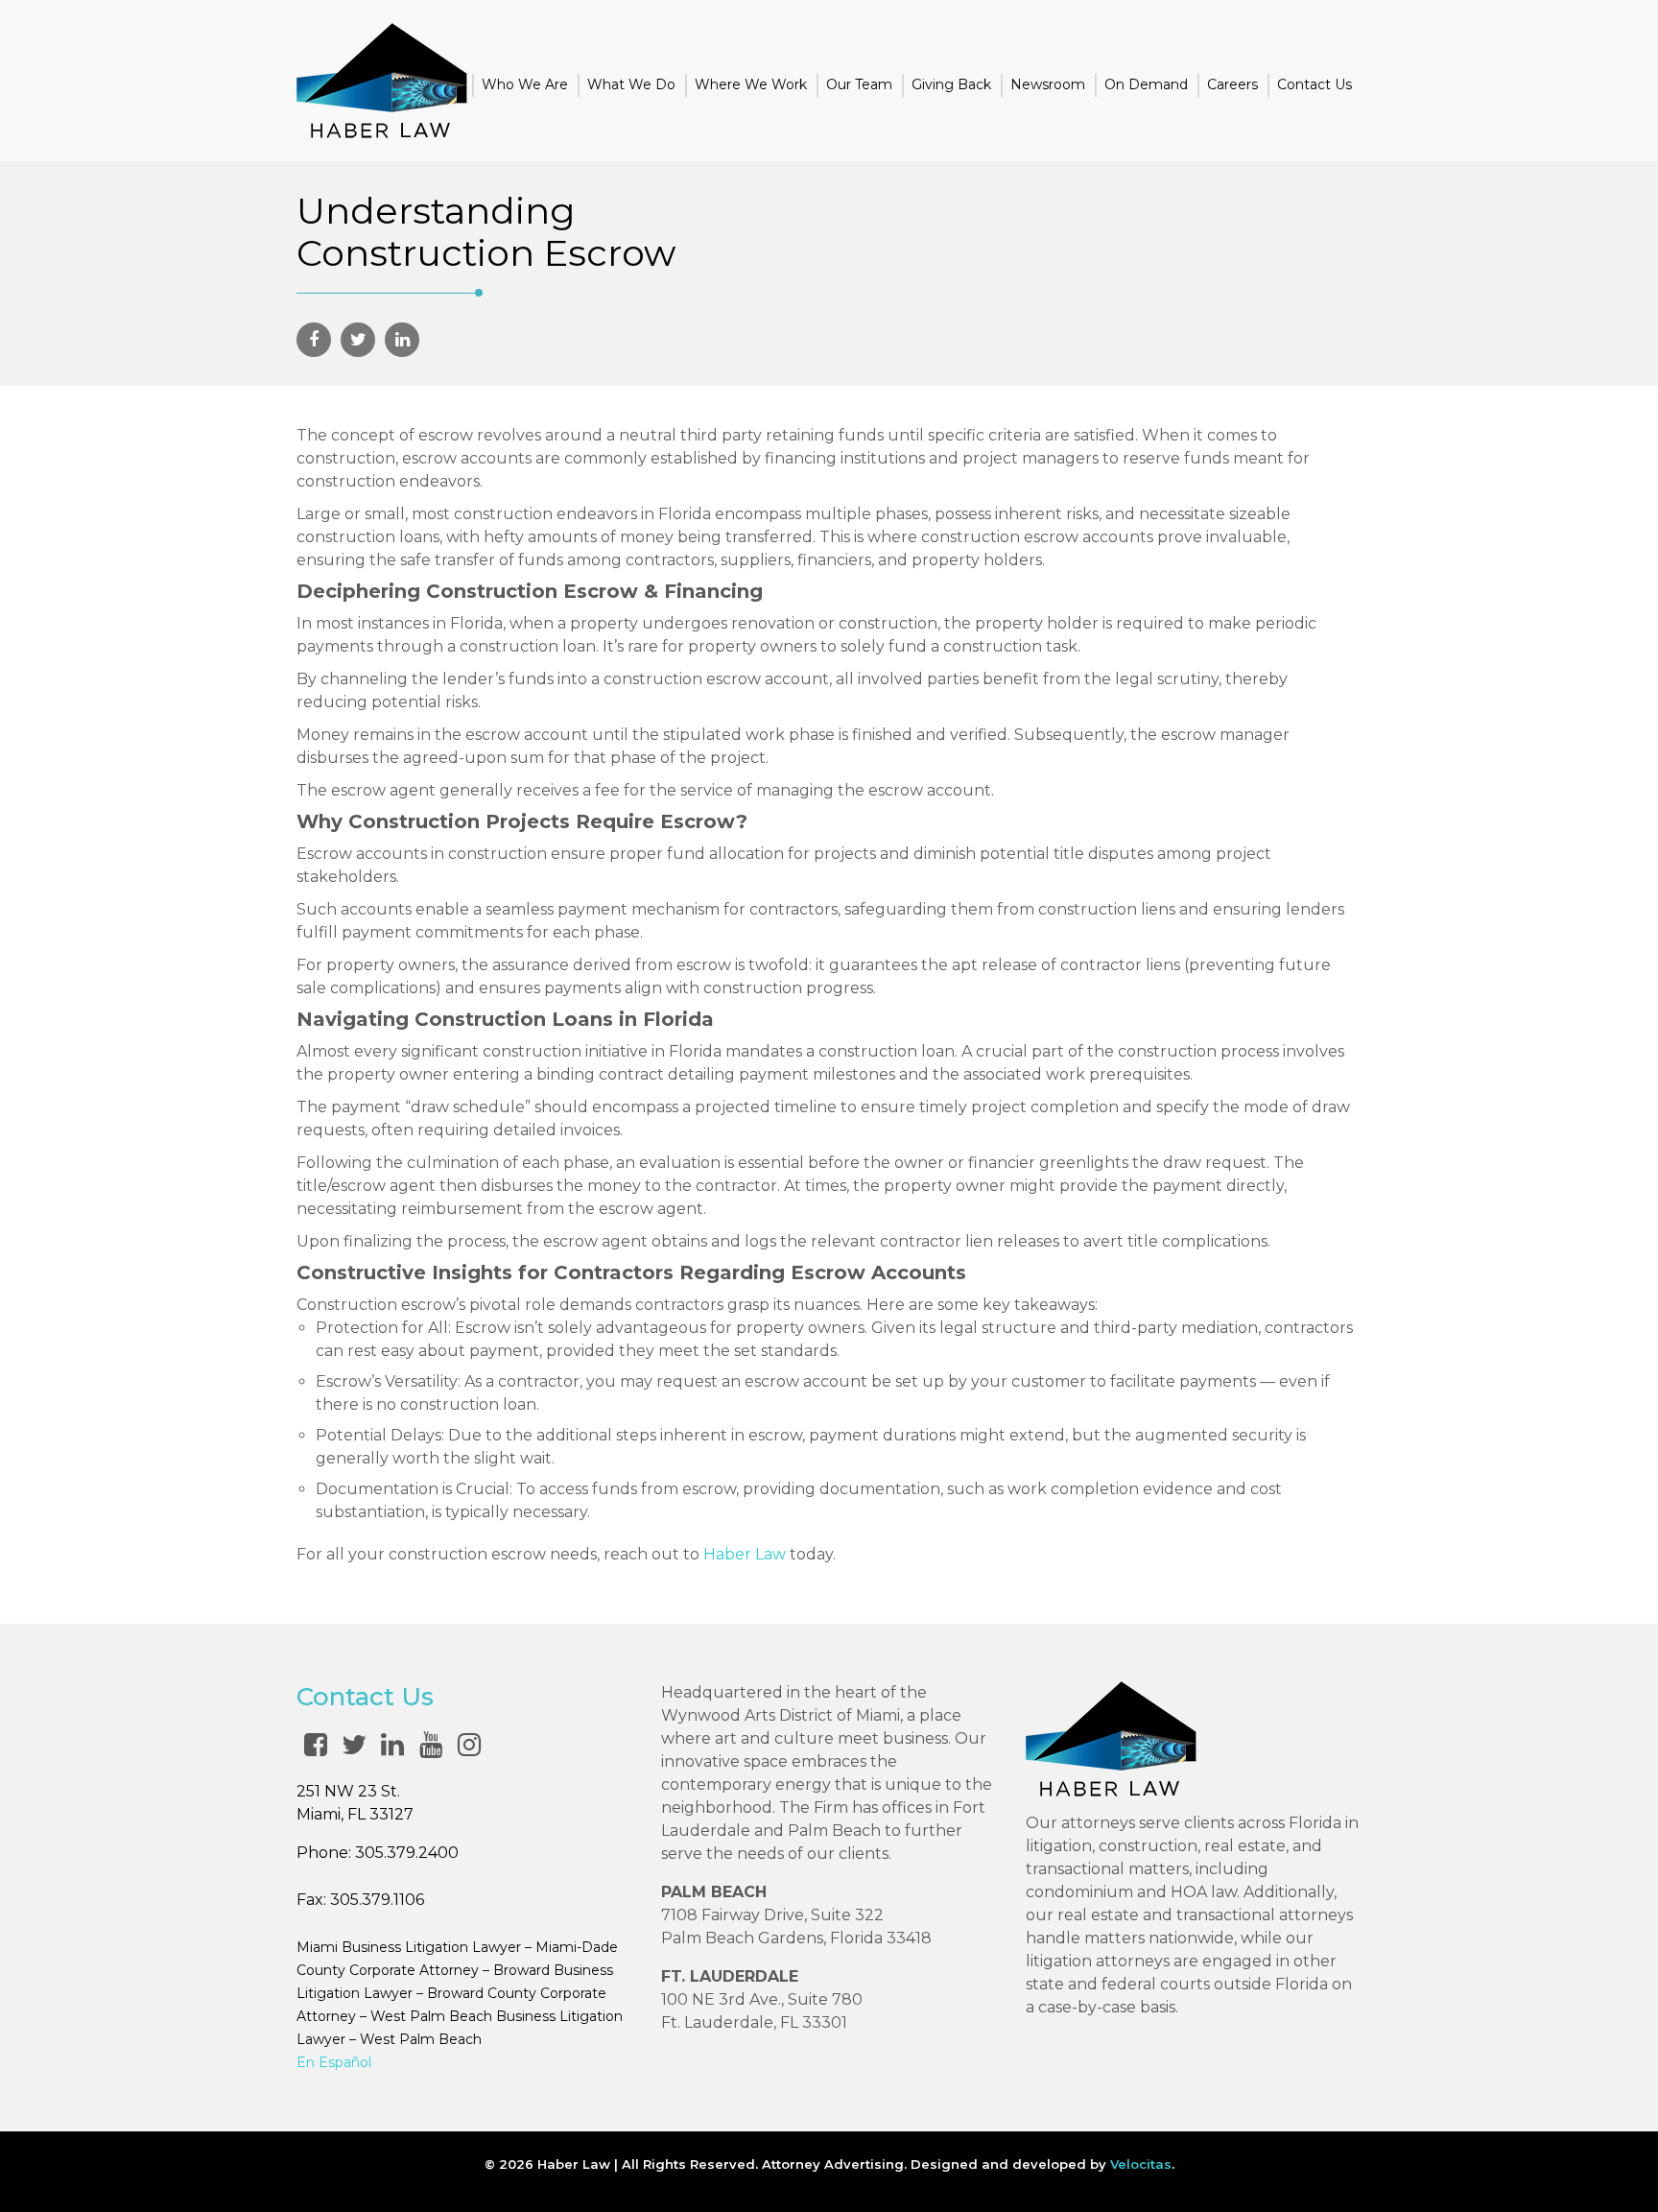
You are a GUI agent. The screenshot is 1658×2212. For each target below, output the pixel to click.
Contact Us (1315, 84)
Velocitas (1141, 2164)
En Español (334, 2062)
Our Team (859, 84)
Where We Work (751, 84)
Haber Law (745, 1554)
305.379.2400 (407, 1853)
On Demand (1146, 84)
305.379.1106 (377, 1900)
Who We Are (525, 84)
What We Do (631, 84)
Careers (1232, 84)
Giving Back (951, 84)
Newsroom (1048, 84)
